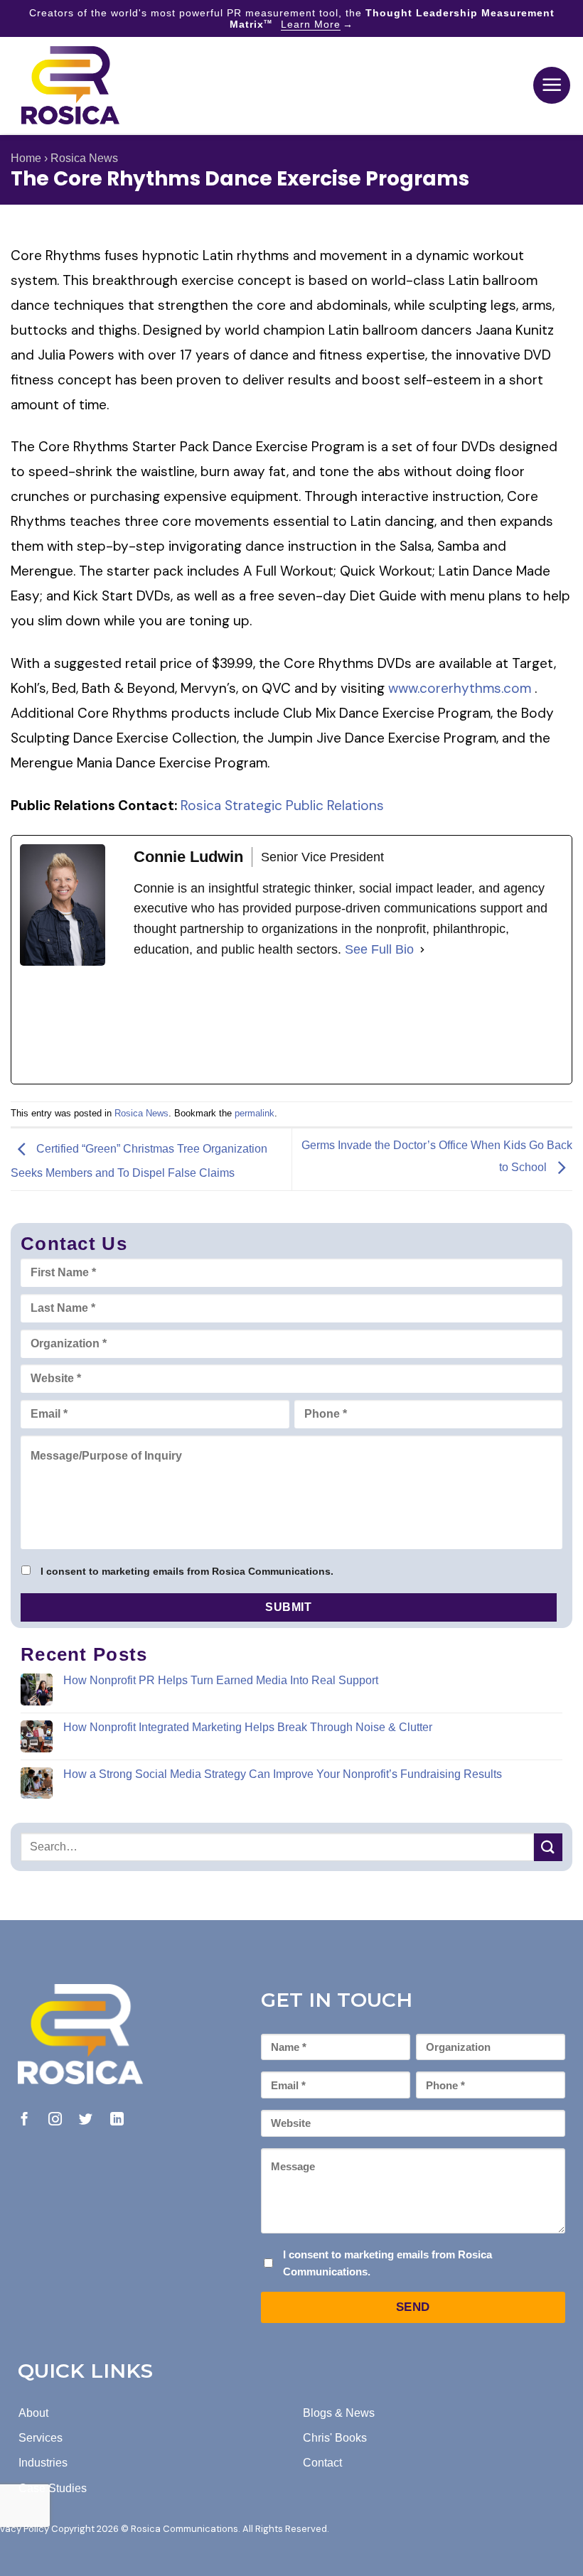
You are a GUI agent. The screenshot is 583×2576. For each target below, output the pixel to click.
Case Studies (53, 2488)
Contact (322, 2463)
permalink (255, 1113)
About (33, 2413)
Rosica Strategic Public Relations (282, 805)
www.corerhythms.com (461, 688)
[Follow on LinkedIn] (117, 2120)
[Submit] (548, 1847)
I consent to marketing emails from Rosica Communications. (187, 1571)
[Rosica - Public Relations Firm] (70, 85)
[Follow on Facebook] (25, 2120)
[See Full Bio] (422, 950)
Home (26, 158)
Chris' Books (335, 2438)
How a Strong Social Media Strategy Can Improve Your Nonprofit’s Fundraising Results (283, 1774)
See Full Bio (379, 949)
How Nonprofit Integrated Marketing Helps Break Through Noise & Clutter (248, 1727)
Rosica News (84, 158)
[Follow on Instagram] (55, 2120)
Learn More (311, 24)
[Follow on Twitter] (86, 2120)
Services (41, 2438)
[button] (552, 85)
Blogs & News (339, 2413)
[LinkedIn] (240, 1022)
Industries (43, 2463)
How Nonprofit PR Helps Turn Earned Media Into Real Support (221, 1680)
